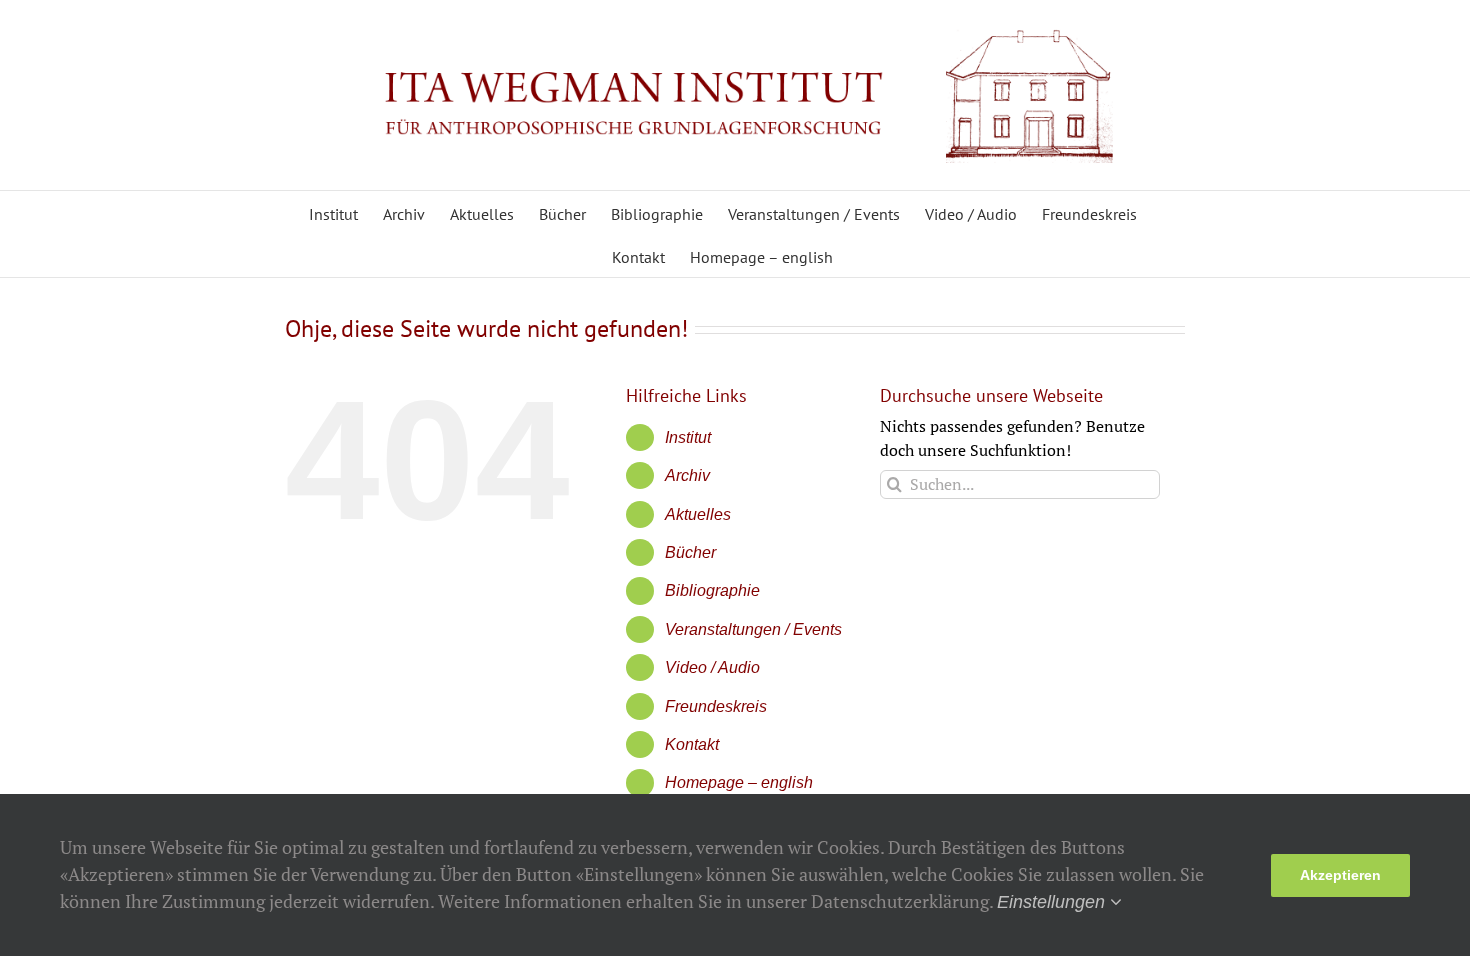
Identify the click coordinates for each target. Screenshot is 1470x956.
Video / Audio (712, 667)
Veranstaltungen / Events (753, 629)
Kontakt (692, 744)
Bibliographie (712, 590)
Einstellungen (1053, 902)
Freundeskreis (716, 706)
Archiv (687, 475)
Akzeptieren (1340, 875)
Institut (688, 437)
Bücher (690, 552)
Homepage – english (739, 782)
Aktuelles (698, 514)
